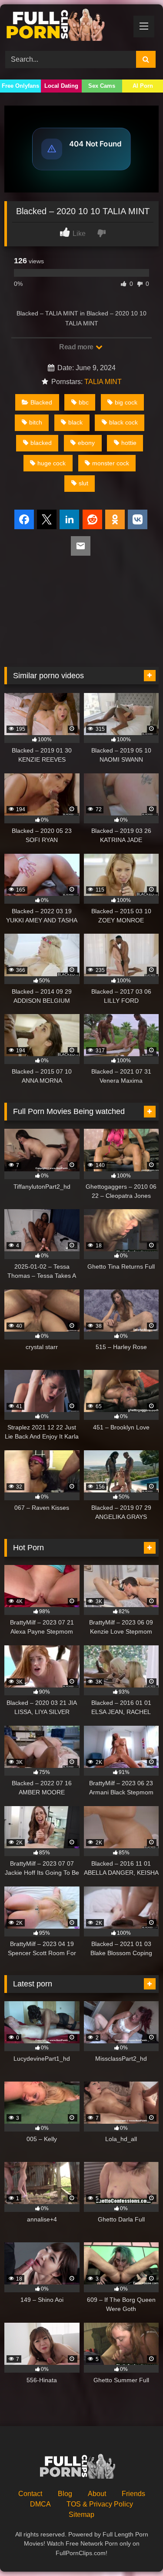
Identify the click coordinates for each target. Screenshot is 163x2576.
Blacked (41, 402)
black (75, 422)
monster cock (111, 463)
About (97, 2494)
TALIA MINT (103, 382)
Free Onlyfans (20, 86)
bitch (36, 422)
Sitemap (81, 2515)
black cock (123, 422)
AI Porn (143, 86)
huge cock (52, 463)
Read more (77, 347)
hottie (129, 443)
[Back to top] (136, 2550)
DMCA (40, 2504)
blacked (41, 443)
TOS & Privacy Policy (100, 2504)
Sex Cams (102, 86)
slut (83, 483)
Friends (133, 2494)
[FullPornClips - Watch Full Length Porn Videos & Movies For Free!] (67, 26)
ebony (86, 443)
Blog (65, 2494)
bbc (84, 402)
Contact (30, 2494)
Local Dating (61, 86)
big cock (126, 402)
